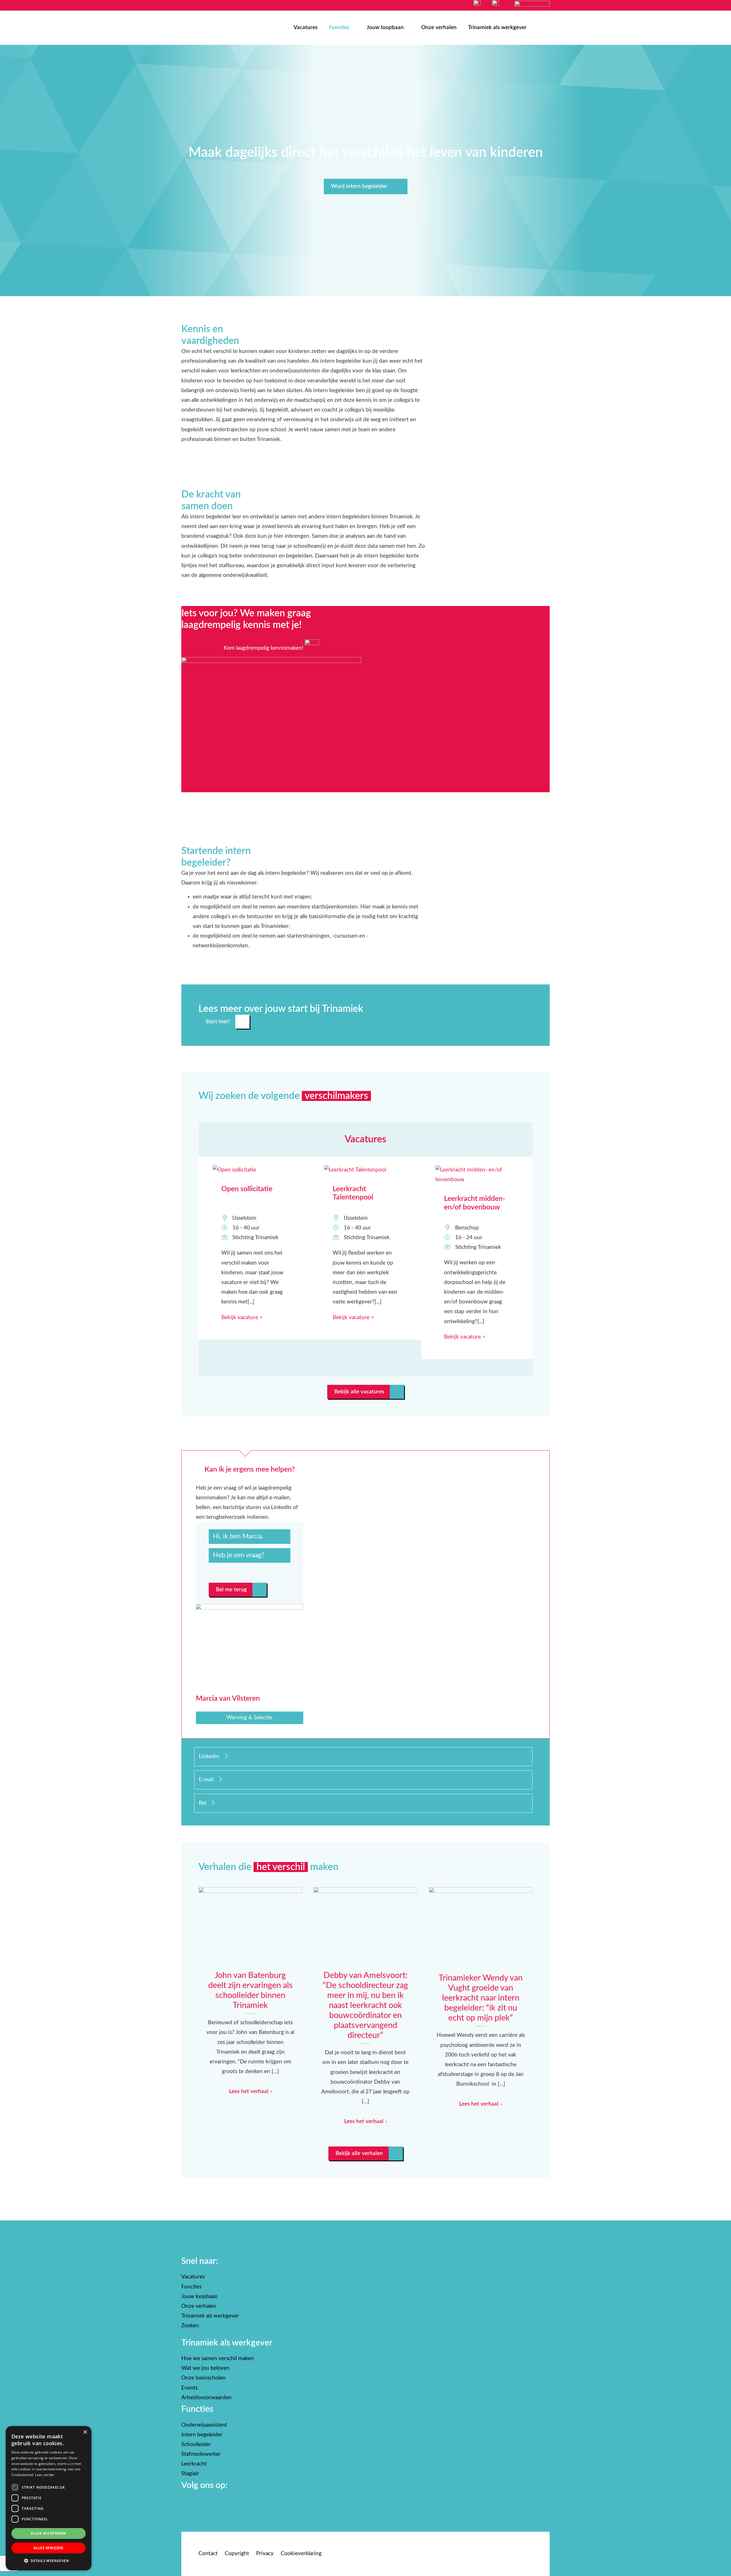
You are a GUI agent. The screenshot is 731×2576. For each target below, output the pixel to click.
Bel (205, 1803)
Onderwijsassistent (204, 2425)
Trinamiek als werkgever (497, 28)
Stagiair (190, 2474)
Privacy (265, 2554)
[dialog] (49, 2498)
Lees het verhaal (249, 2092)
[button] (49, 2561)
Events (189, 2388)
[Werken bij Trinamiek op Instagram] (190, 2501)
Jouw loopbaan (385, 28)
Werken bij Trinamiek (202, 29)
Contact (208, 2554)
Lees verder (45, 2475)
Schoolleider (196, 2444)
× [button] (85, 2432)
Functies (339, 28)
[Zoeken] (544, 28)
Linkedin (212, 1757)
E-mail (209, 1780)
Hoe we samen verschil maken (218, 2359)
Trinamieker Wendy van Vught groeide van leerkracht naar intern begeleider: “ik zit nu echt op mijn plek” (481, 1927)
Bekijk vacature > (242, 1318)
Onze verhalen (439, 28)
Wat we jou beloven (205, 2369)
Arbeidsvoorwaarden (206, 2398)
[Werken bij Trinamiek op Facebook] (184, 2501)
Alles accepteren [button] (48, 2533)
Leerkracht (194, 2464)
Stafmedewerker (201, 2454)
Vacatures (306, 28)
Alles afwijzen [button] (49, 2548)
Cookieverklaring (301, 2554)
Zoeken (190, 2326)
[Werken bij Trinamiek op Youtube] (206, 2501)
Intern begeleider (202, 2435)
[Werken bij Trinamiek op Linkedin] (201, 2501)
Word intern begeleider (359, 186)
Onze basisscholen (203, 2378)
